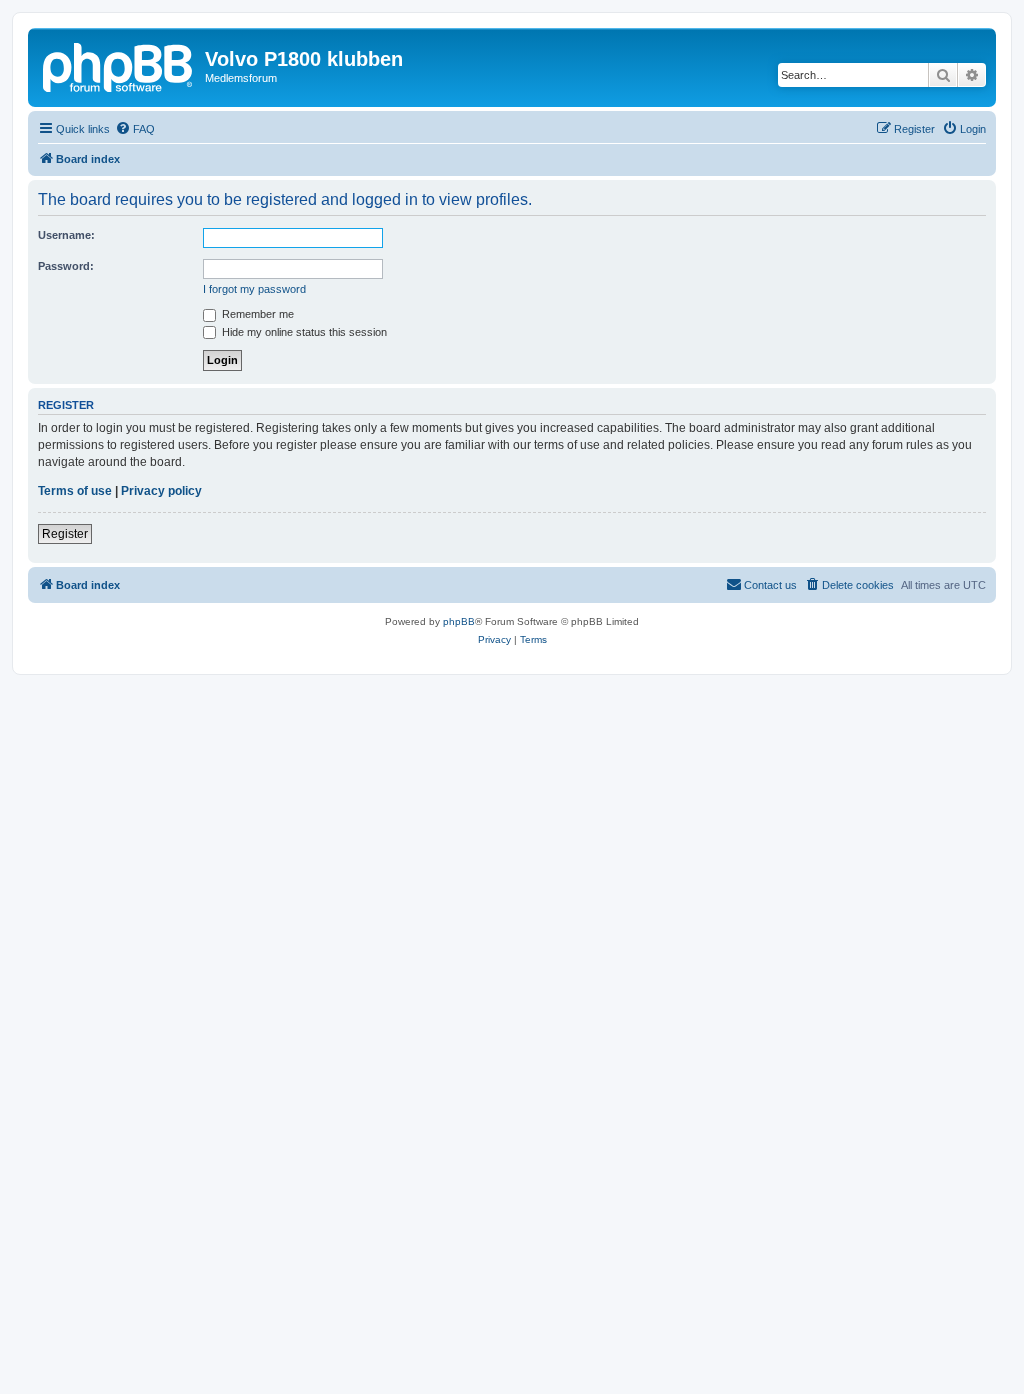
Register (65, 534)
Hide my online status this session (303, 332)
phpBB (459, 621)
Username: (66, 235)
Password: (66, 266)
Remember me (256, 314)
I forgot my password (254, 289)
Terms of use (75, 491)
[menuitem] (135, 129)
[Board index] (119, 65)
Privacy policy (161, 491)
